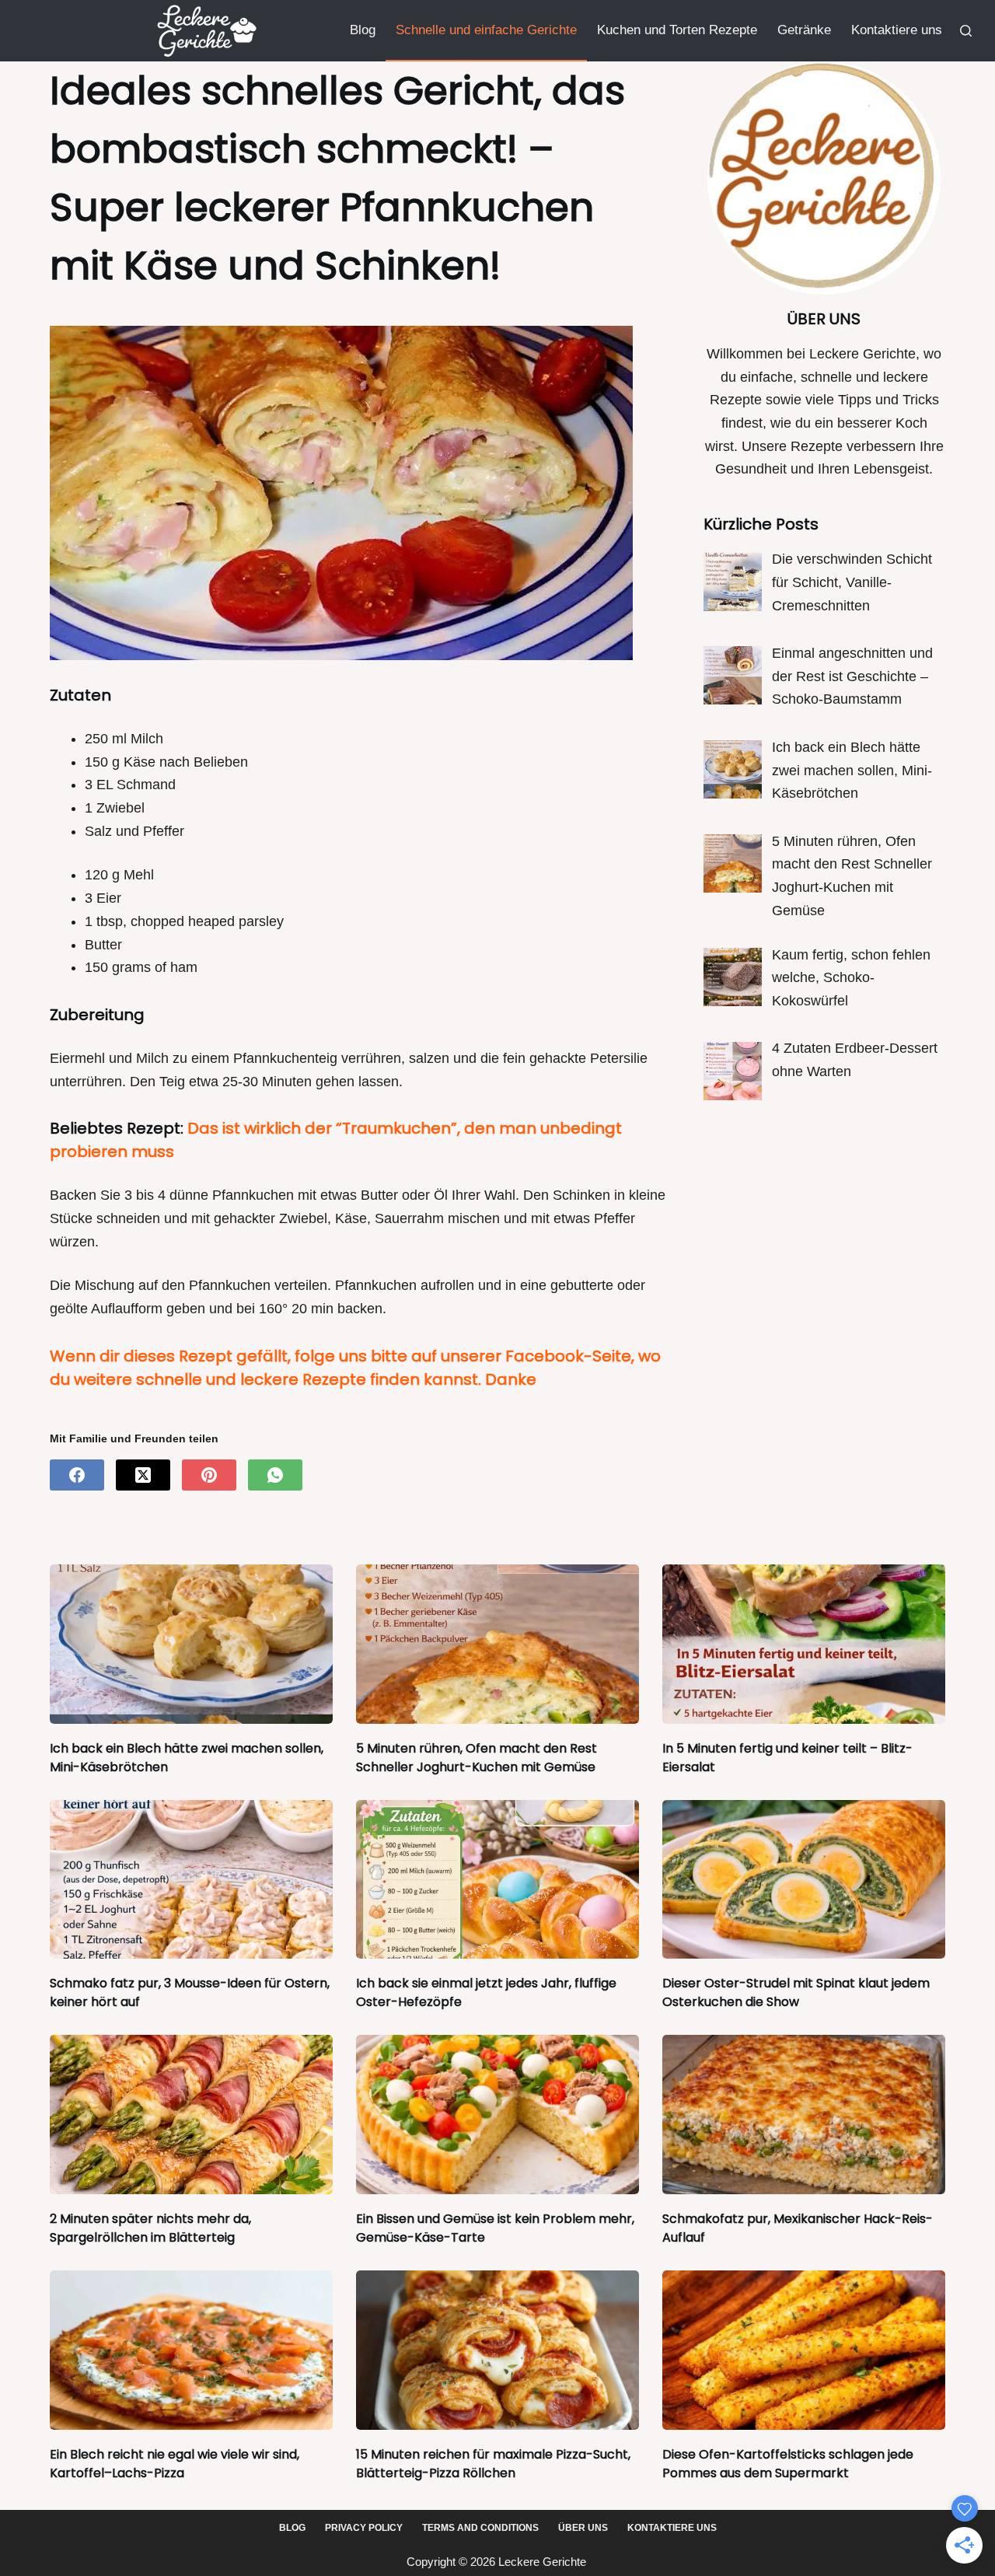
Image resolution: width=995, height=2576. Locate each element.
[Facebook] (77, 1475)
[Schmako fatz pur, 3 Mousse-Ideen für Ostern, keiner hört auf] (191, 1880)
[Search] (966, 31)
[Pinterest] (209, 1475)
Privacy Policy (364, 2528)
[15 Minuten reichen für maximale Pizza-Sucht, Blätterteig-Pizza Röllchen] (497, 2350)
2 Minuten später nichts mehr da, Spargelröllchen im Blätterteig (150, 2228)
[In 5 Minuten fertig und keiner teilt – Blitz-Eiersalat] (804, 1644)
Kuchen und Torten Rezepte (677, 30)
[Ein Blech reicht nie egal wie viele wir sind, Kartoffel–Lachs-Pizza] (191, 2350)
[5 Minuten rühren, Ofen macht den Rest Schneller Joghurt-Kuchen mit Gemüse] (497, 1644)
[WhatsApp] (275, 1475)
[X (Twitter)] (143, 1475)
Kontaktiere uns (897, 30)
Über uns (583, 2528)
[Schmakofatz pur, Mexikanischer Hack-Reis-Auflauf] (804, 2115)
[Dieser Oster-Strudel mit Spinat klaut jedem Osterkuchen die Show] (804, 1880)
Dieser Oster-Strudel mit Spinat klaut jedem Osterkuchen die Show (796, 1992)
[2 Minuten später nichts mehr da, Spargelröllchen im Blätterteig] (191, 2115)
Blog (363, 30)
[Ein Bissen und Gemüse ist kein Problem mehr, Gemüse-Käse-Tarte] (497, 2115)
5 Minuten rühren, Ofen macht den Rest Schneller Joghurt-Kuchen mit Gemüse (477, 1758)
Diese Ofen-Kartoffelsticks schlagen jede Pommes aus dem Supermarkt (788, 2464)
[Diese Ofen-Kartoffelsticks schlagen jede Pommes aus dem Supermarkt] (804, 2350)
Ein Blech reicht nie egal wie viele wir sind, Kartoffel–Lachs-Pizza (175, 2464)
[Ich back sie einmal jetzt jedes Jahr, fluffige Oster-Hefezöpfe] (497, 1880)
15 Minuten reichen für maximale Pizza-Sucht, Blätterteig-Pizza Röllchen (493, 2464)
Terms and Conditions (480, 2528)
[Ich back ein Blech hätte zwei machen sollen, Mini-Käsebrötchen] (191, 1644)
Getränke (804, 30)
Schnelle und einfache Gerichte (486, 30)
